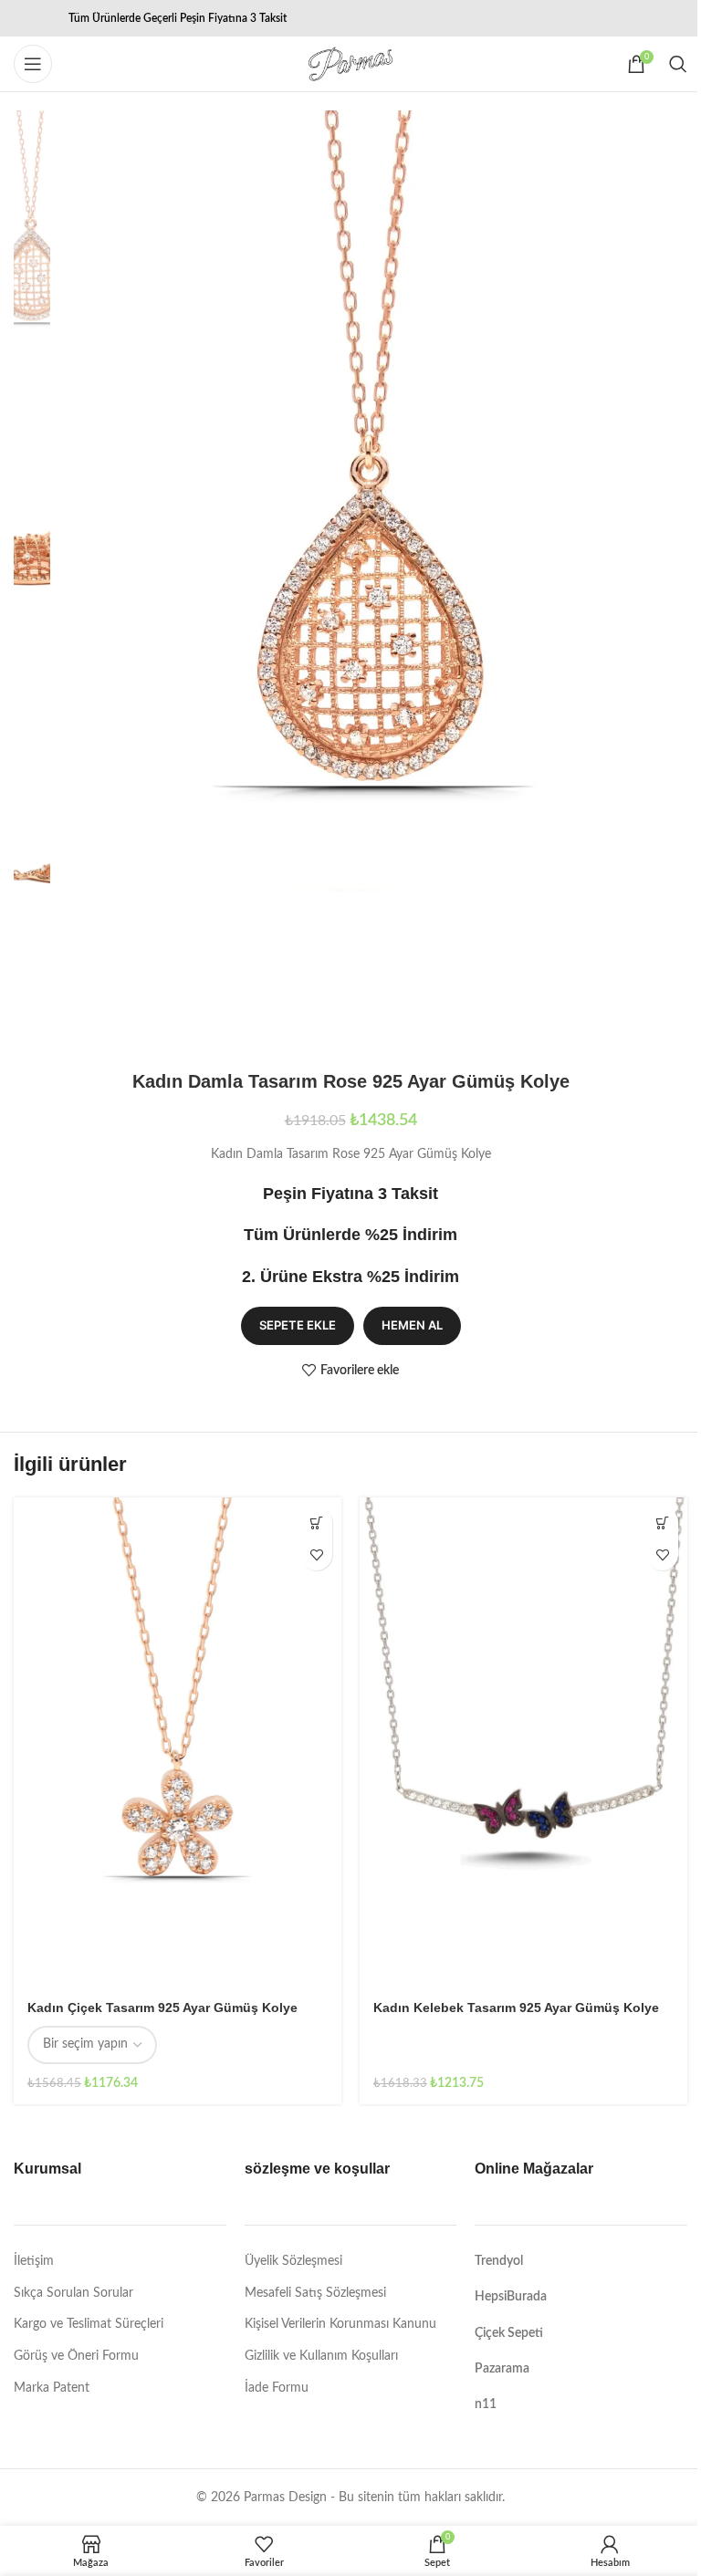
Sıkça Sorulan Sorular (73, 2293)
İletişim (34, 2261)
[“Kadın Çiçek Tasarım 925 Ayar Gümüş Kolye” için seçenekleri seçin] (316, 1523)
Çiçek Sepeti (509, 2333)
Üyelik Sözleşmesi (293, 2261)
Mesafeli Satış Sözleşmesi (315, 2293)
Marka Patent (52, 2388)
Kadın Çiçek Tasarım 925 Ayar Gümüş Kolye (162, 2008)
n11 (486, 2404)
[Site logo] (350, 64)
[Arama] (678, 64)
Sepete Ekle (298, 1325)
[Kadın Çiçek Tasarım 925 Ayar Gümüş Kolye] (178, 1743)
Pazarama (502, 2369)
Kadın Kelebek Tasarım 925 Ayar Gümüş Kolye (516, 2008)
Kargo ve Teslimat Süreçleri (89, 2324)
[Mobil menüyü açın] (33, 64)
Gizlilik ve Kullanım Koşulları (321, 2356)
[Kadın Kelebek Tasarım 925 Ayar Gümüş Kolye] (523, 1743)
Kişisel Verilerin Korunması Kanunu (340, 2324)
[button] (662, 1523)
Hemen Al (412, 1325)
